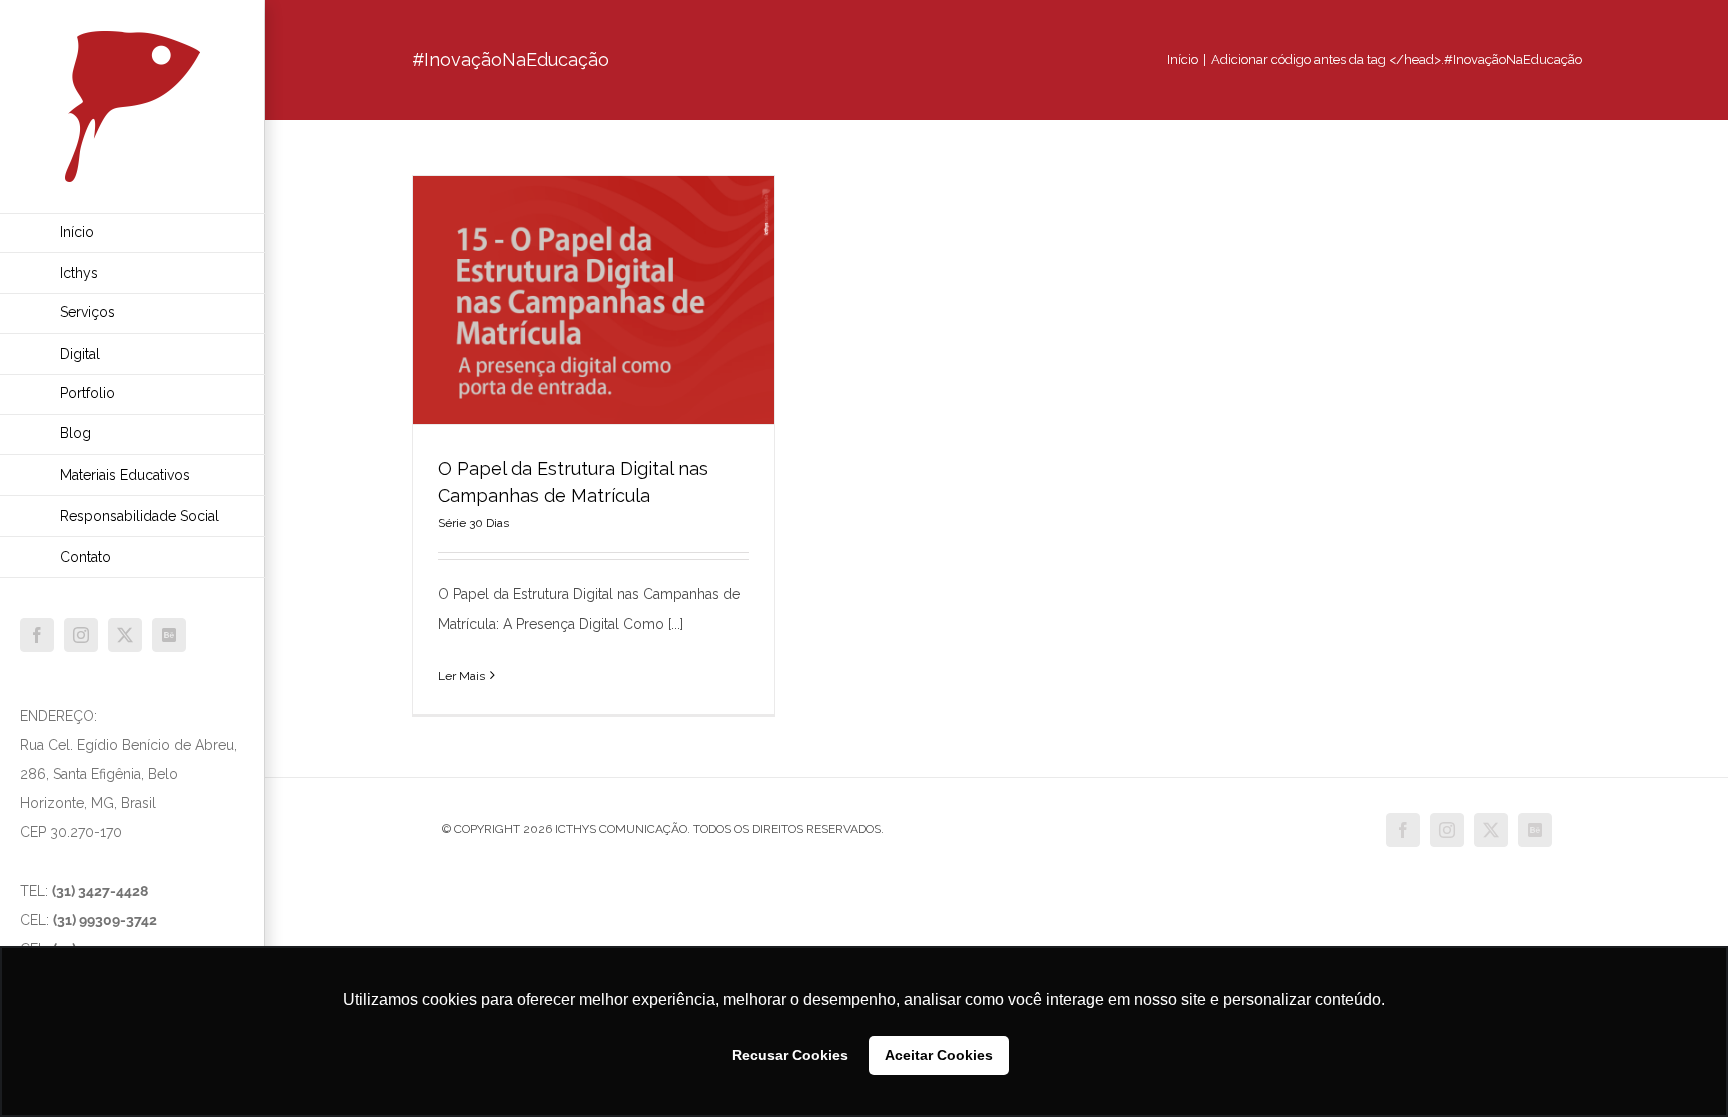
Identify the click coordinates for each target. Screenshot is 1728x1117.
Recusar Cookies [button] (790, 1055)
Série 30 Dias (473, 523)
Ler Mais (461, 676)
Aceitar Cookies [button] (939, 1055)
